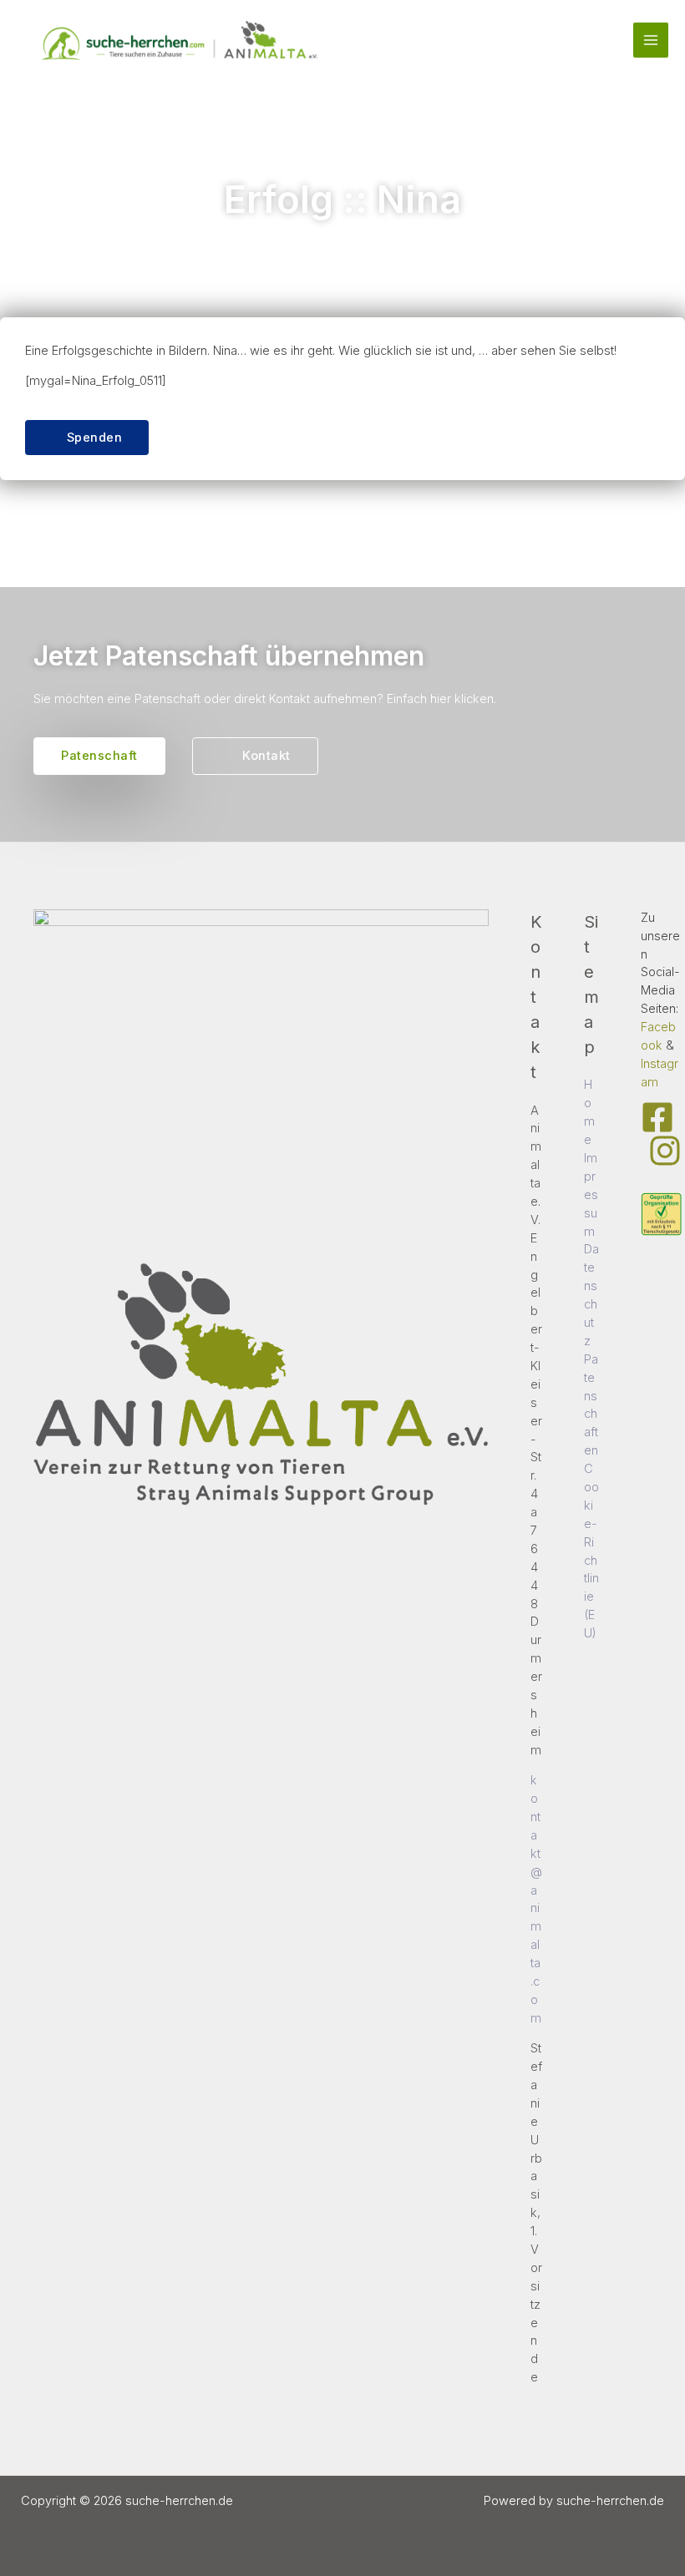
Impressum (591, 1195)
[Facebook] (657, 1117)
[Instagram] (665, 1151)
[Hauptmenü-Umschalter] (651, 40)
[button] (87, 438)
